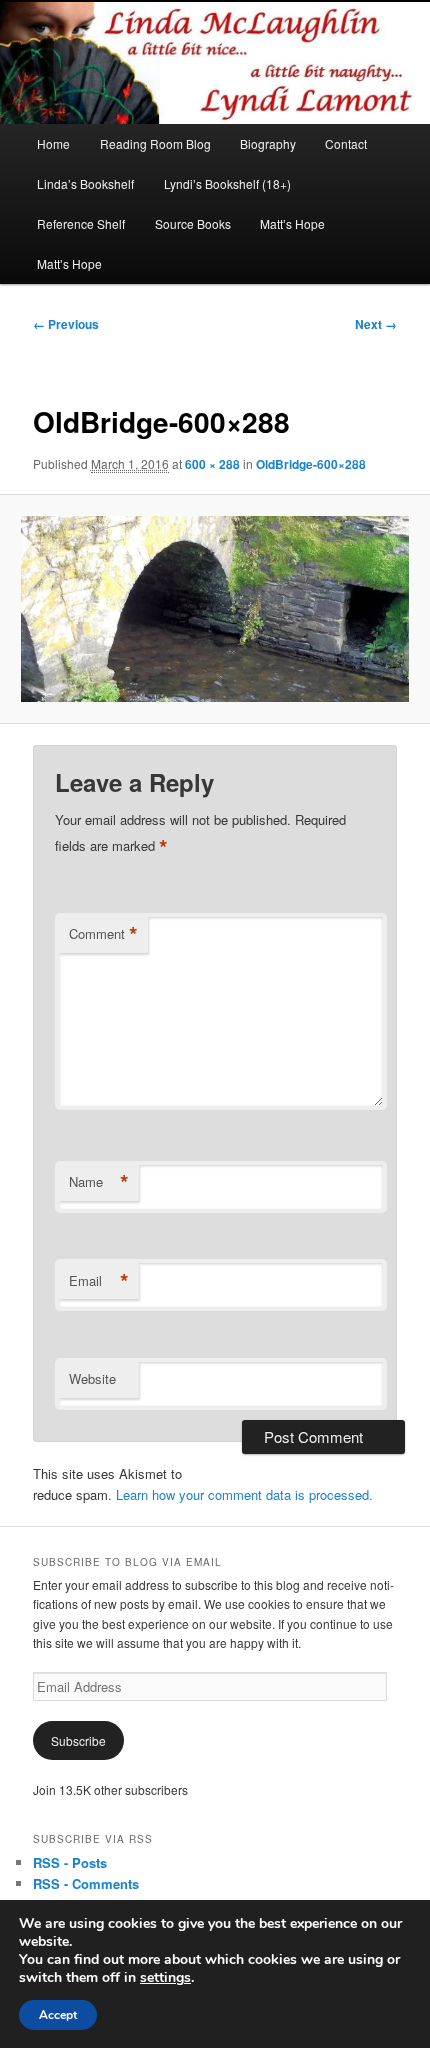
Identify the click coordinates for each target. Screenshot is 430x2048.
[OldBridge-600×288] (214, 609)
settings (165, 1978)
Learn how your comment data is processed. (244, 1494)
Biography (268, 143)
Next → (376, 324)
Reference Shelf (81, 223)
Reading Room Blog (155, 143)
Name (99, 1182)
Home (53, 143)
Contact (346, 143)
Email (99, 1281)
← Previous (66, 324)
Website (92, 1378)
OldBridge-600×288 (311, 464)
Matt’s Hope (292, 223)
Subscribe (78, 1740)
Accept (58, 2015)
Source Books (193, 223)
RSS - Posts (70, 1862)
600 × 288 (212, 464)
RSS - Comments (86, 1883)
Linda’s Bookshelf (85, 183)
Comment (103, 934)
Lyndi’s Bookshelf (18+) (227, 183)
